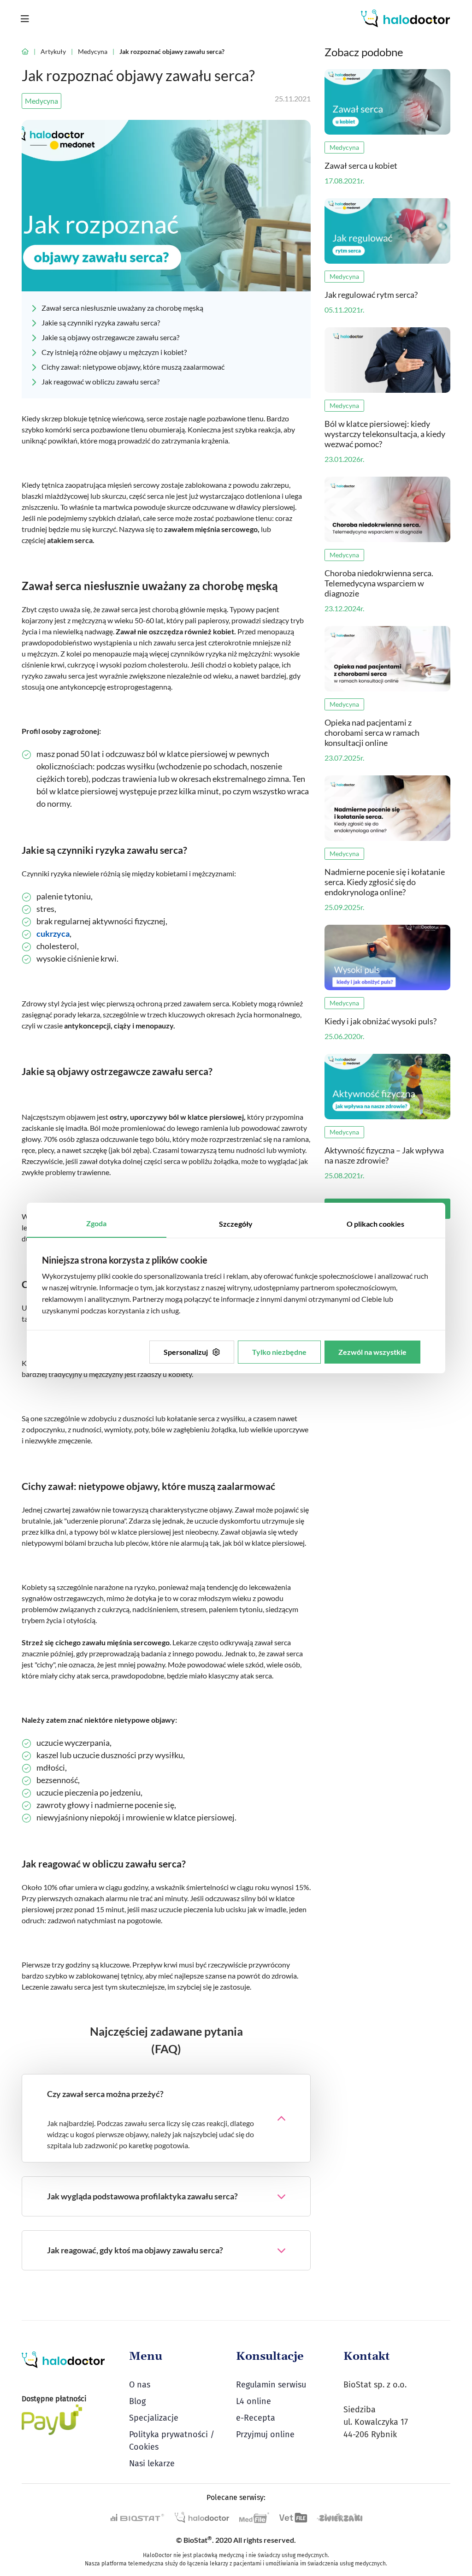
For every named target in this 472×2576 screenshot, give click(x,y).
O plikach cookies (375, 1224)
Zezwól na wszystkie (372, 1352)
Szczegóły (236, 1224)
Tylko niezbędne (279, 1352)
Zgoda (96, 1223)
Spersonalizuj (186, 1352)
